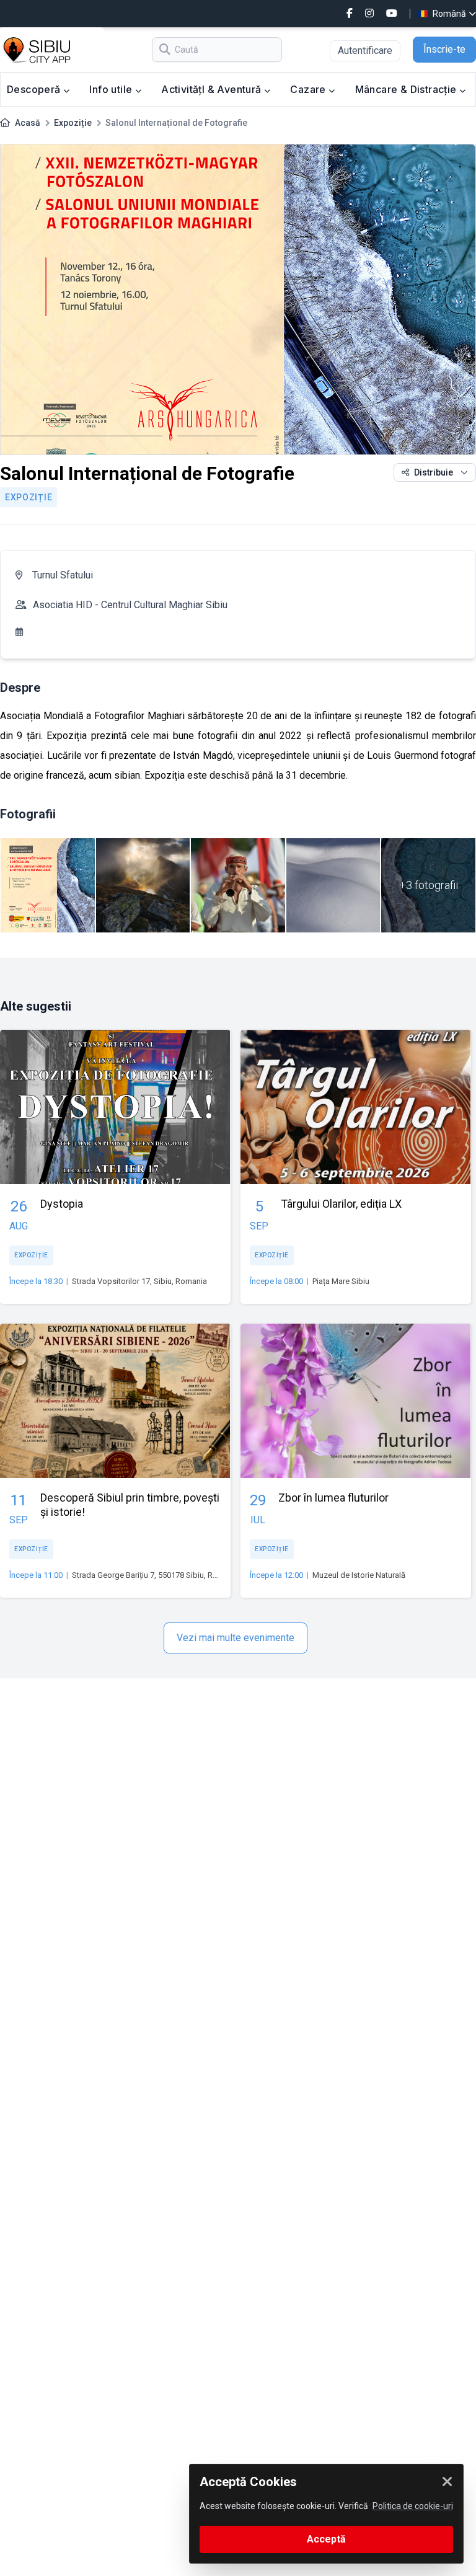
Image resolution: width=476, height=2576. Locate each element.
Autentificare (365, 51)
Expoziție (73, 123)
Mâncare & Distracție (407, 89)
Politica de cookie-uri (413, 2506)
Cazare (309, 89)
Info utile (112, 89)
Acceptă (326, 2539)
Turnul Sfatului (63, 575)
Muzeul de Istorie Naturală (359, 1575)
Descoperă (35, 89)
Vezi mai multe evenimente (236, 1638)
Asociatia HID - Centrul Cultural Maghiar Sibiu (130, 605)
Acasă (28, 123)
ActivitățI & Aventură (213, 89)
